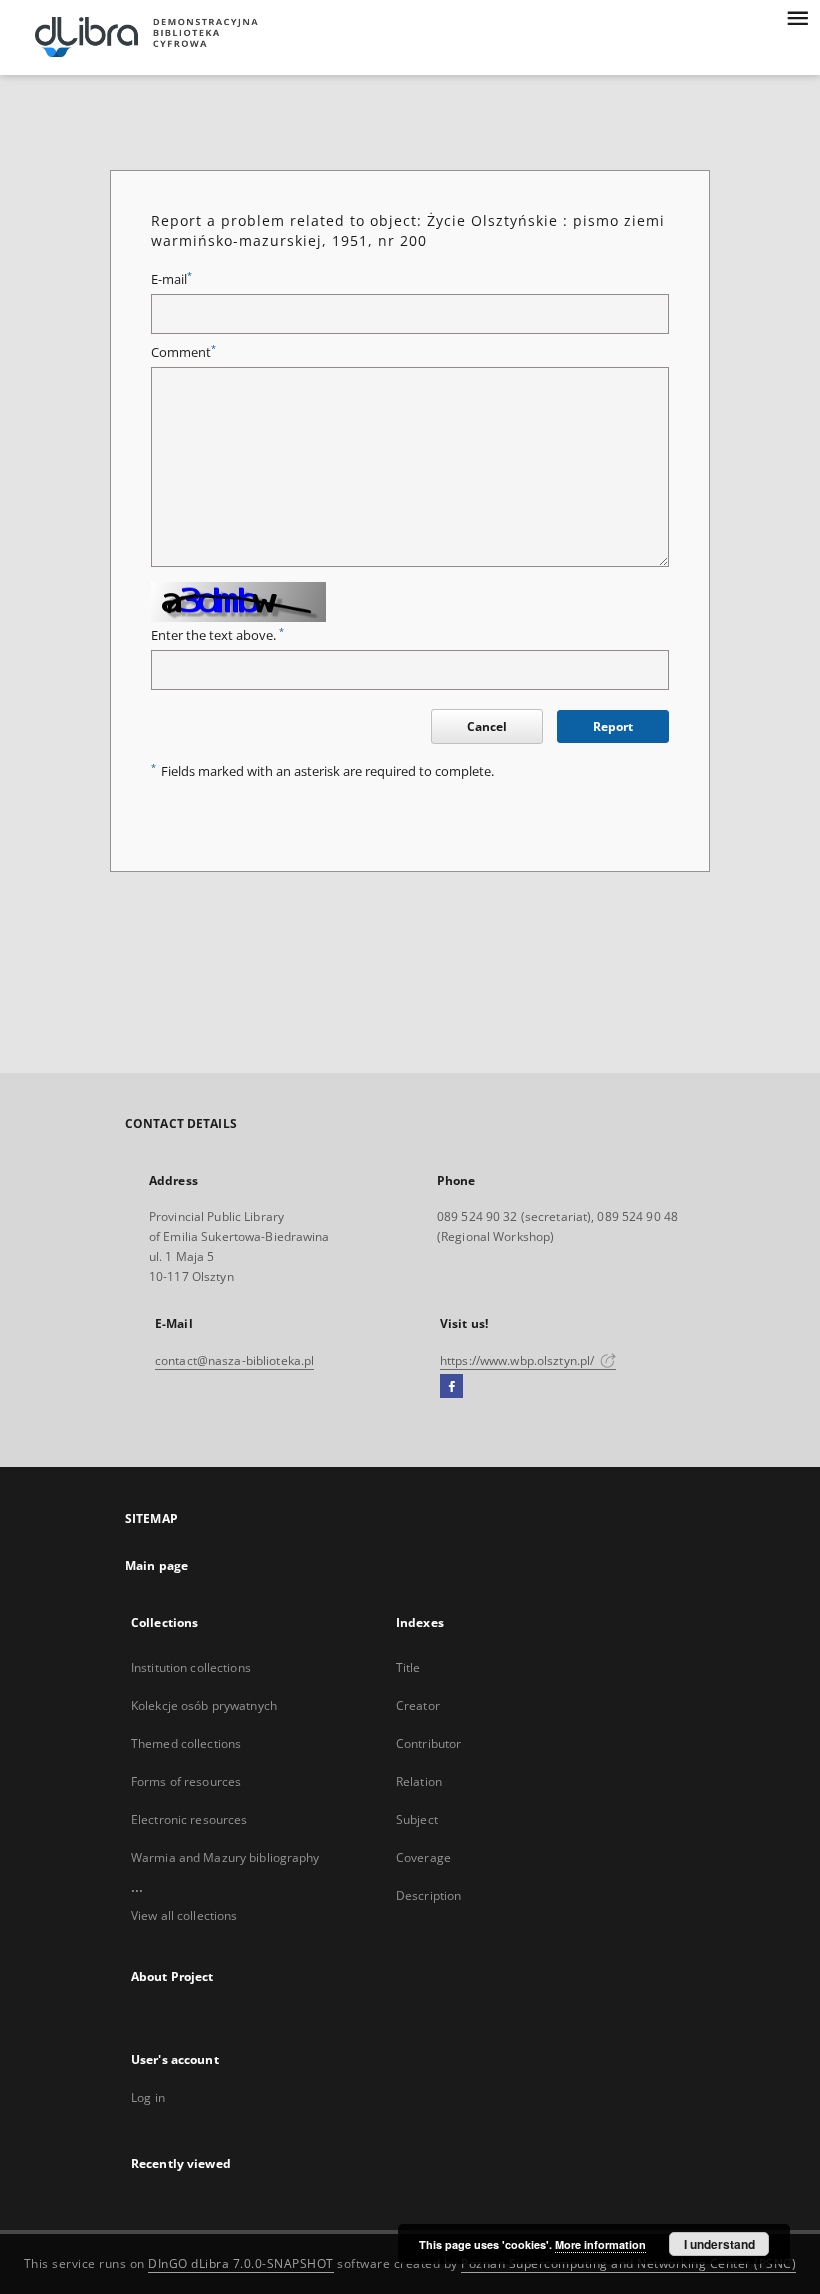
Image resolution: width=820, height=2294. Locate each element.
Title (408, 1667)
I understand (719, 2244)
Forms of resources (186, 1781)
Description (428, 1895)
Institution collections (191, 1667)
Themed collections (186, 1743)
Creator (418, 1705)
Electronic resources (189, 1819)
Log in (148, 2097)
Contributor (428, 1743)
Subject (417, 1819)
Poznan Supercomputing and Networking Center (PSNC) (628, 2263)
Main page (156, 1565)
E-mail (171, 279)
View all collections (184, 1915)
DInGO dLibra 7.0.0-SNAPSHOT (241, 2263)
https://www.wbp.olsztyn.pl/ (518, 1360)
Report (613, 726)
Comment (183, 352)
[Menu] (797, 16)
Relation (419, 1781)
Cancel (487, 726)
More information (600, 2244)
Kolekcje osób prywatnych (204, 1705)
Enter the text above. (217, 635)
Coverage (423, 1857)
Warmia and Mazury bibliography (225, 1857)
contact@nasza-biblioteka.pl (234, 1360)
